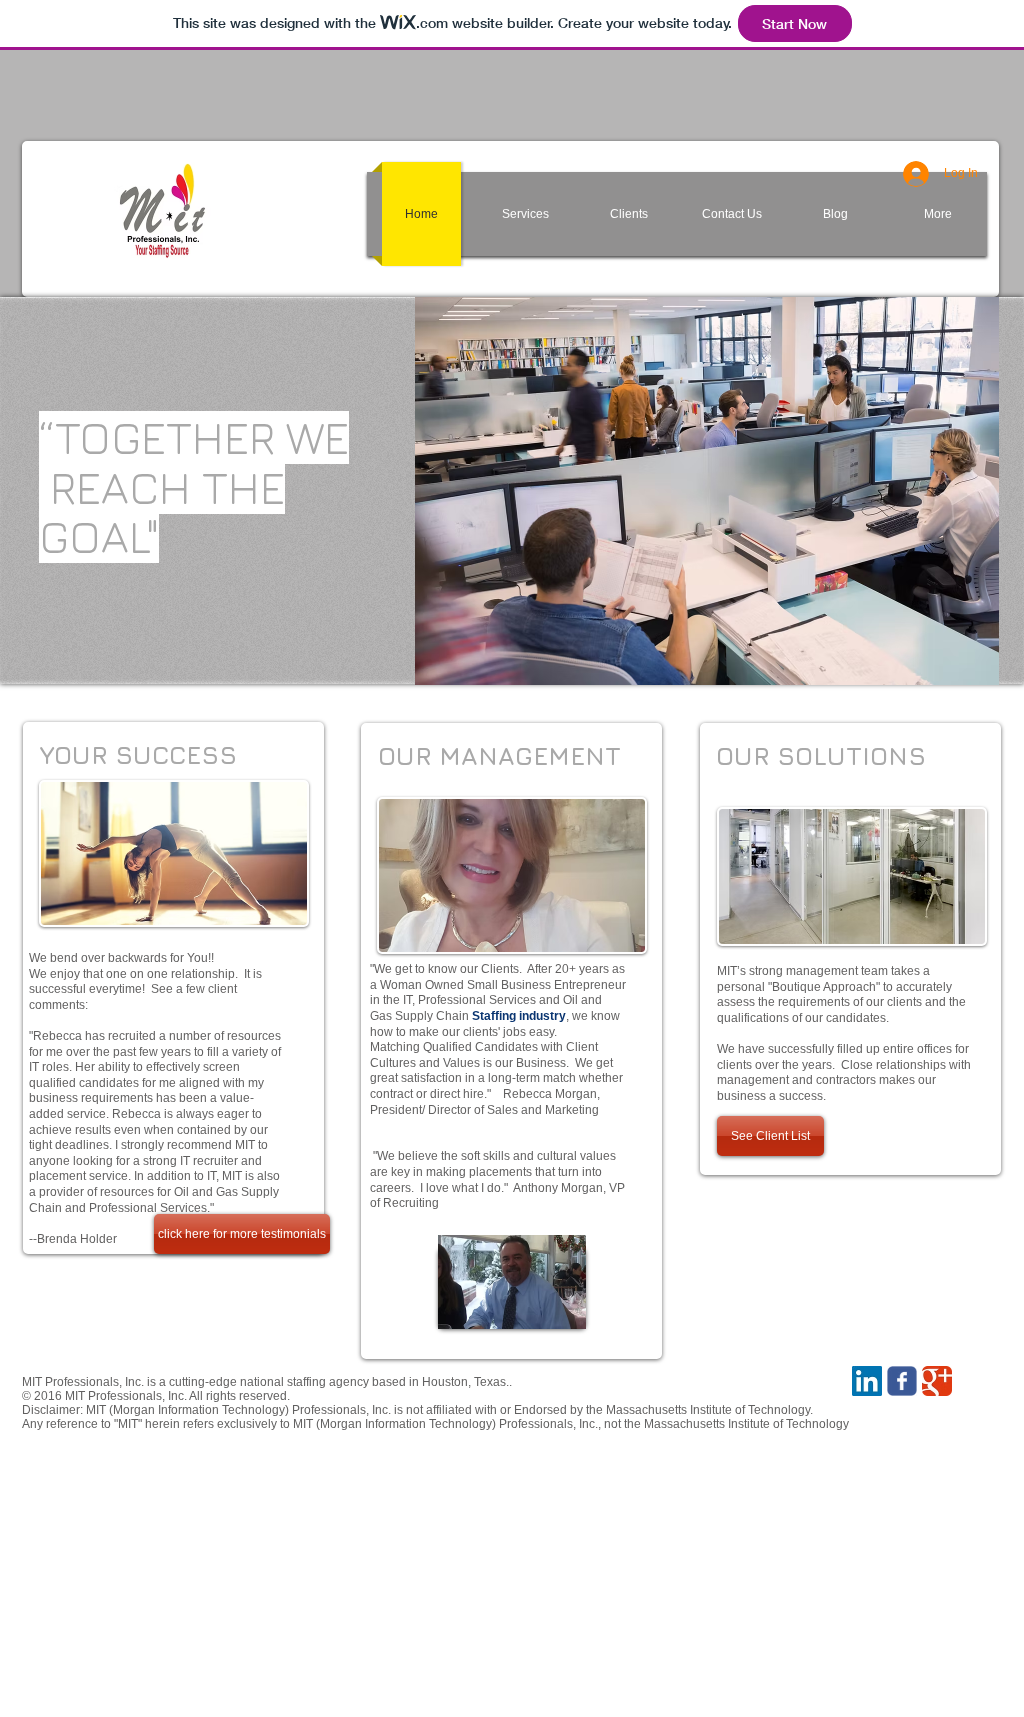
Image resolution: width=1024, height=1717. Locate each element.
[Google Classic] (937, 1381)
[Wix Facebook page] (902, 1381)
